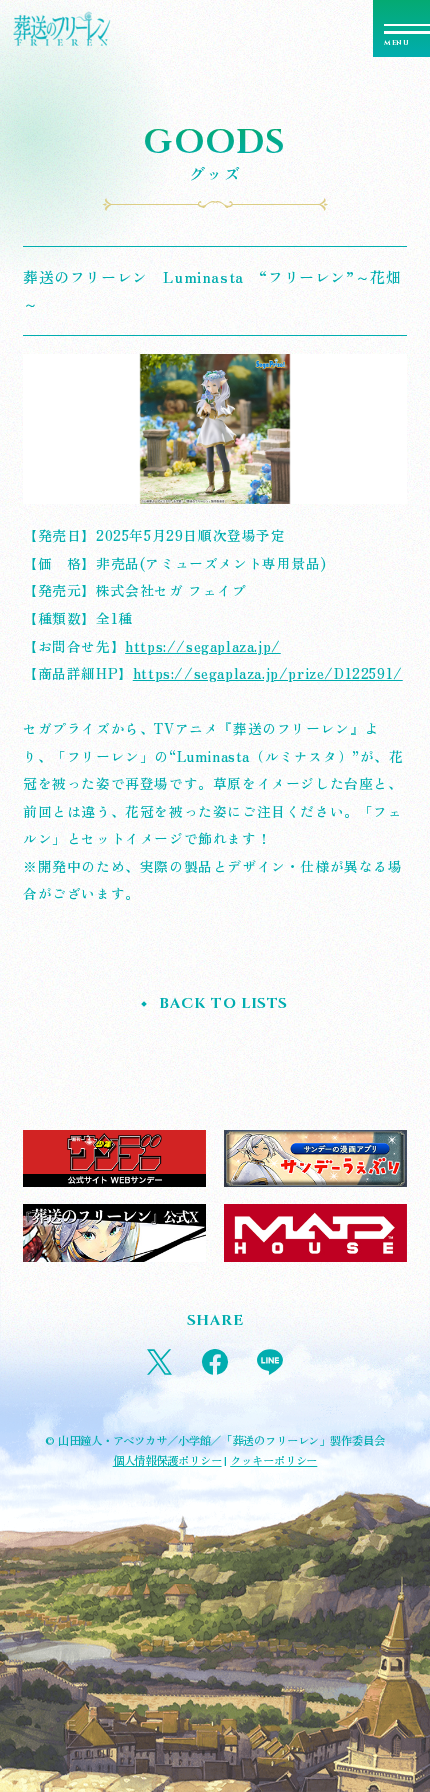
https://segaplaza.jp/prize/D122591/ (268, 673)
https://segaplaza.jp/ (203, 646)
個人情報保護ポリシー (167, 1460)
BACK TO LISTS (223, 1003)
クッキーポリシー (273, 1460)
